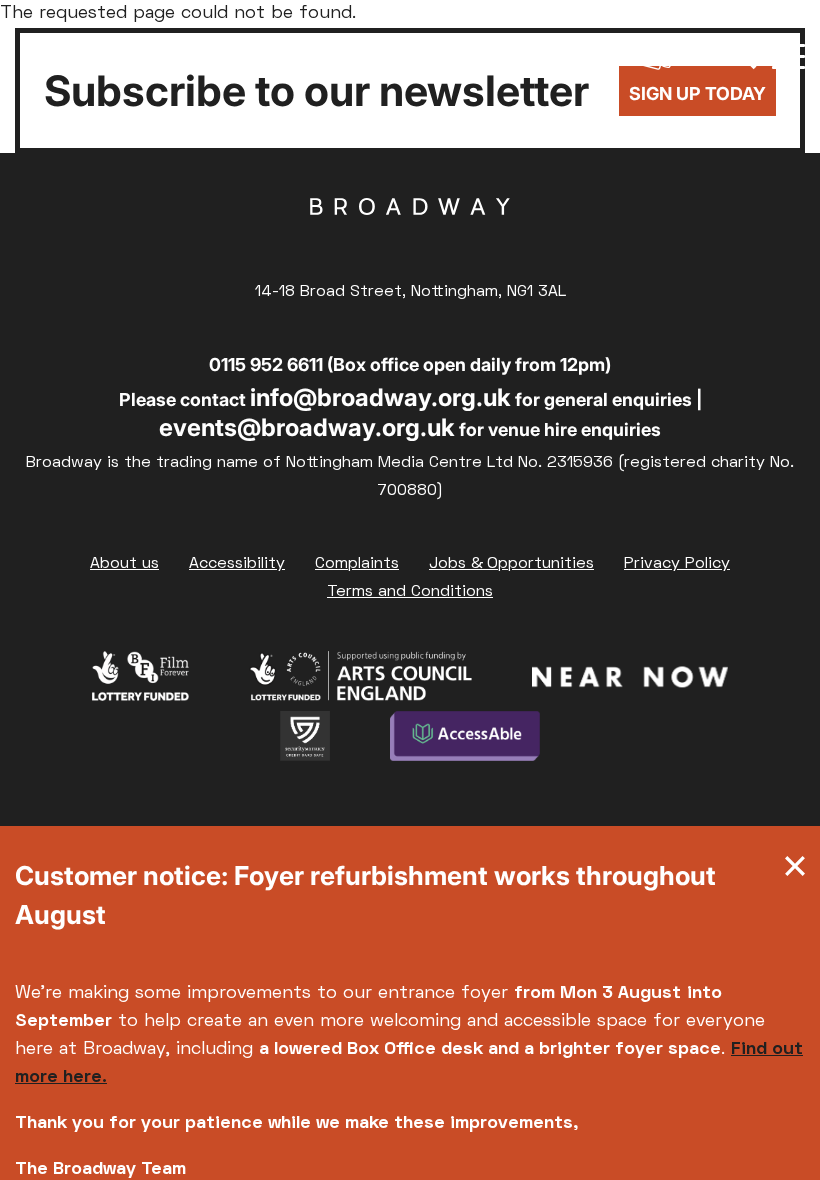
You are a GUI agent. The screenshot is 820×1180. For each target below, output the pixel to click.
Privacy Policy (677, 564)
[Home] (90, 55)
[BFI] (140, 681)
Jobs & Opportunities (511, 564)
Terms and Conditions (410, 592)
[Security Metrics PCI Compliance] (305, 741)
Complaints (357, 564)
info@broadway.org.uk (380, 397)
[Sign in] (597, 55)
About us (124, 564)
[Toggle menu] (788, 55)
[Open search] (742, 55)
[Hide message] (795, 871)
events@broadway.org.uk (307, 427)
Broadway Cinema (410, 238)
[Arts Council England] (360, 681)
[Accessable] (465, 741)
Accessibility (237, 564)
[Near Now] (629, 681)
